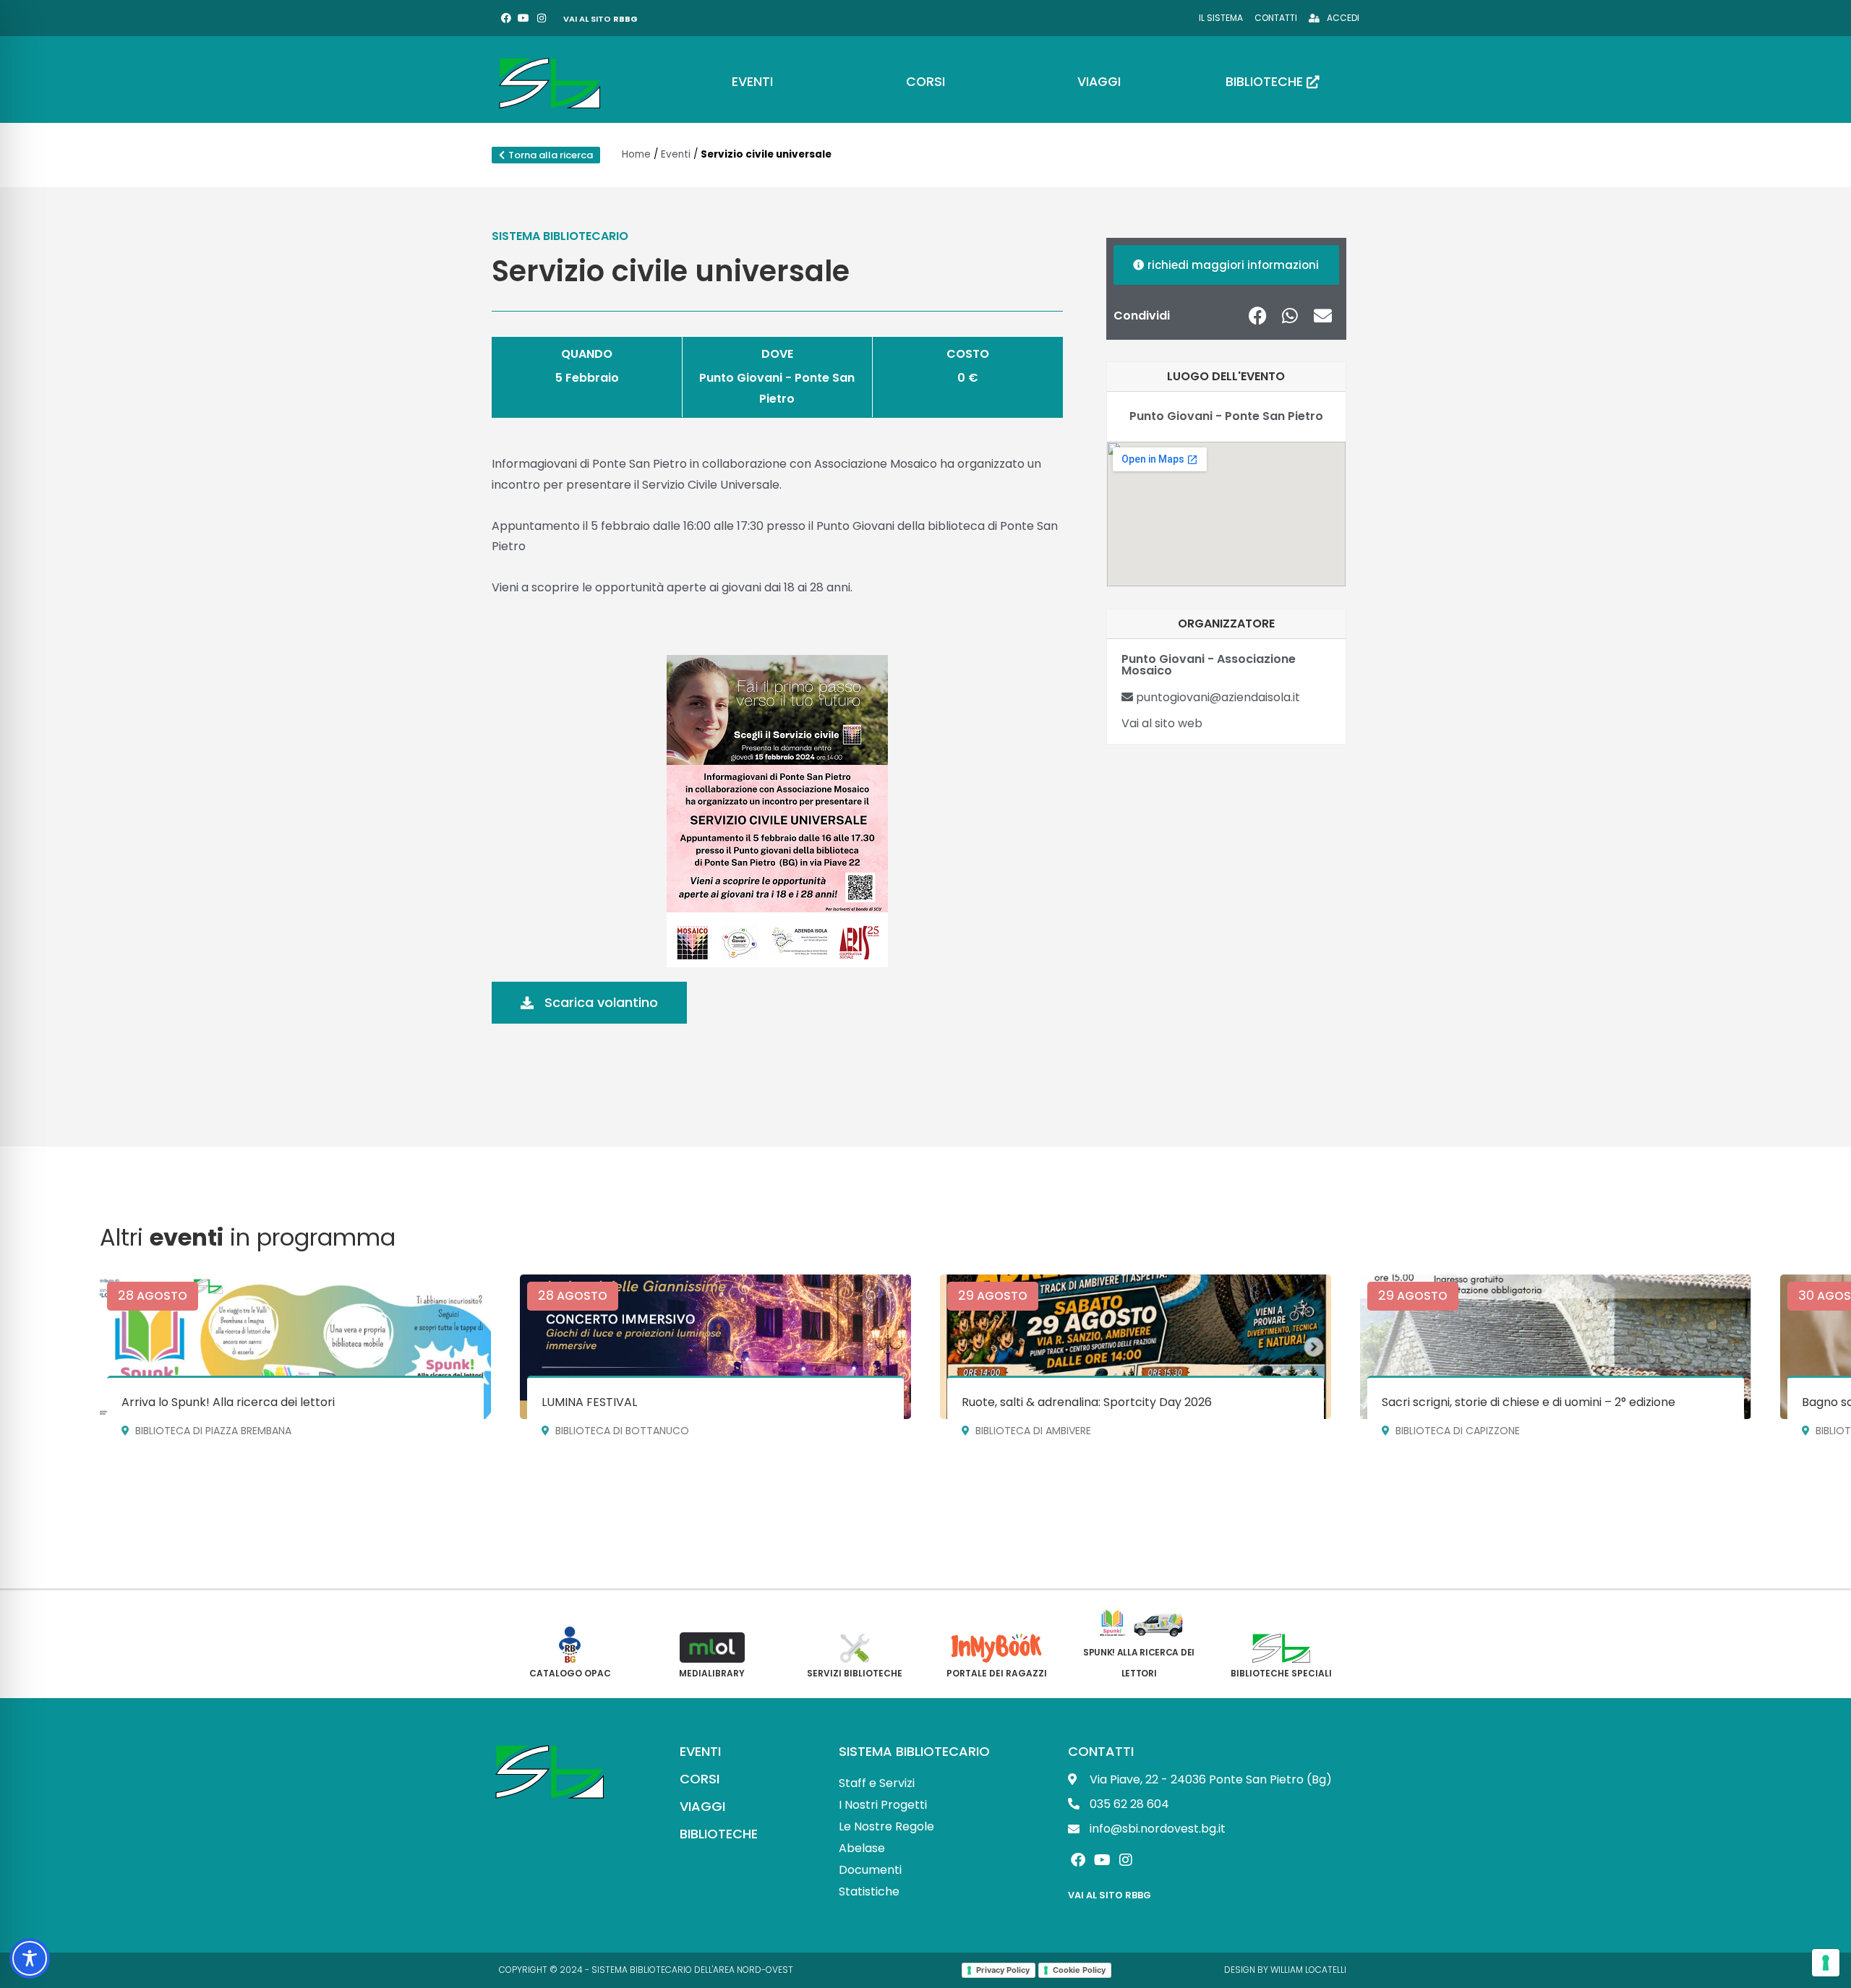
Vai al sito (600, 19)
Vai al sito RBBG (1110, 1895)
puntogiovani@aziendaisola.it (1217, 697)
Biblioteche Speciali (1281, 1673)
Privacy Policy (1003, 1970)
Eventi (676, 154)
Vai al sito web (1162, 723)
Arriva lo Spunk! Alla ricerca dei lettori (228, 1402)
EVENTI (700, 1751)
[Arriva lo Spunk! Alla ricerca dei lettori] (295, 1347)
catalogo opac (570, 1673)
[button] (1258, 316)
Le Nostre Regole (886, 1826)
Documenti (870, 1870)
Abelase (862, 1848)
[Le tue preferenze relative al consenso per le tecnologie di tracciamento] (1826, 1963)
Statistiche (869, 1891)
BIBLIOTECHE (719, 1834)
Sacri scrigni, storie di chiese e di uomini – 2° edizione (1529, 1402)
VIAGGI (702, 1806)
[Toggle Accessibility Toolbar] (30, 1958)
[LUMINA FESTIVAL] (715, 1347)
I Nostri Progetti (883, 1805)
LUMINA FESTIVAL (589, 1402)
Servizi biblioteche (855, 1673)
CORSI (700, 1779)
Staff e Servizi (877, 1783)
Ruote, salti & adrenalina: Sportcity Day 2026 (1087, 1402)
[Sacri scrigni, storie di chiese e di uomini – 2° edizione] (1556, 1347)
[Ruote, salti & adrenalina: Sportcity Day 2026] (1136, 1347)
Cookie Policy (1079, 1970)
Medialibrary (712, 1673)
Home (636, 154)
